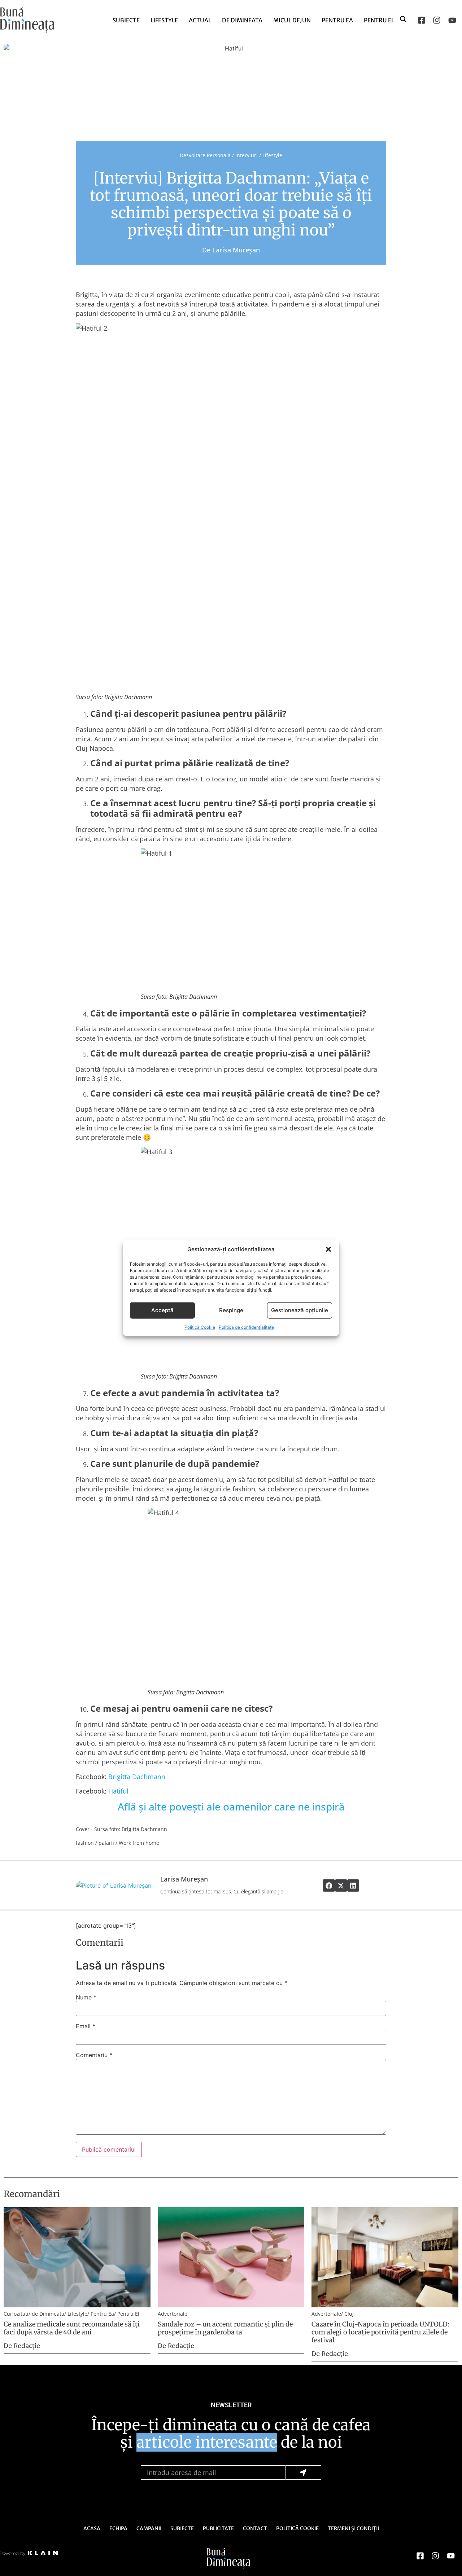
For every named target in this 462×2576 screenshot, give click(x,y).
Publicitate (218, 2528)
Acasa (92, 2528)
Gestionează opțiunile (300, 1310)
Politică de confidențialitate (246, 1327)
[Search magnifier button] (404, 19)
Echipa (118, 2528)
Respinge (231, 1310)
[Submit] (303, 2473)
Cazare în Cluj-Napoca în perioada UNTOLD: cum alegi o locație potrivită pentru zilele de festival (380, 2332)
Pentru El (379, 20)
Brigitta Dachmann (137, 1777)
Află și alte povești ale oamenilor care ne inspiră (231, 1807)
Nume (86, 1997)
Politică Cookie (200, 1327)
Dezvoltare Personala (205, 155)
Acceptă (162, 1310)
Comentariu (94, 2055)
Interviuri (247, 155)
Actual (200, 20)
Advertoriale (173, 2314)
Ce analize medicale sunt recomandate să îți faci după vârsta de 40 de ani (72, 2328)
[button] (328, 1249)
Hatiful (119, 1791)
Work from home (139, 1843)
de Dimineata (242, 20)
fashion (85, 1843)
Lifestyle (164, 20)
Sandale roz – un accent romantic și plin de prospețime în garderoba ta (225, 2328)
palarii (106, 1843)
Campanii (149, 2528)
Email (86, 2026)
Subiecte (126, 20)
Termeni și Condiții (353, 2528)
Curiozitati (16, 2314)
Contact (255, 2528)
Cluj (349, 2314)
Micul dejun (292, 20)
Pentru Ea (337, 20)
